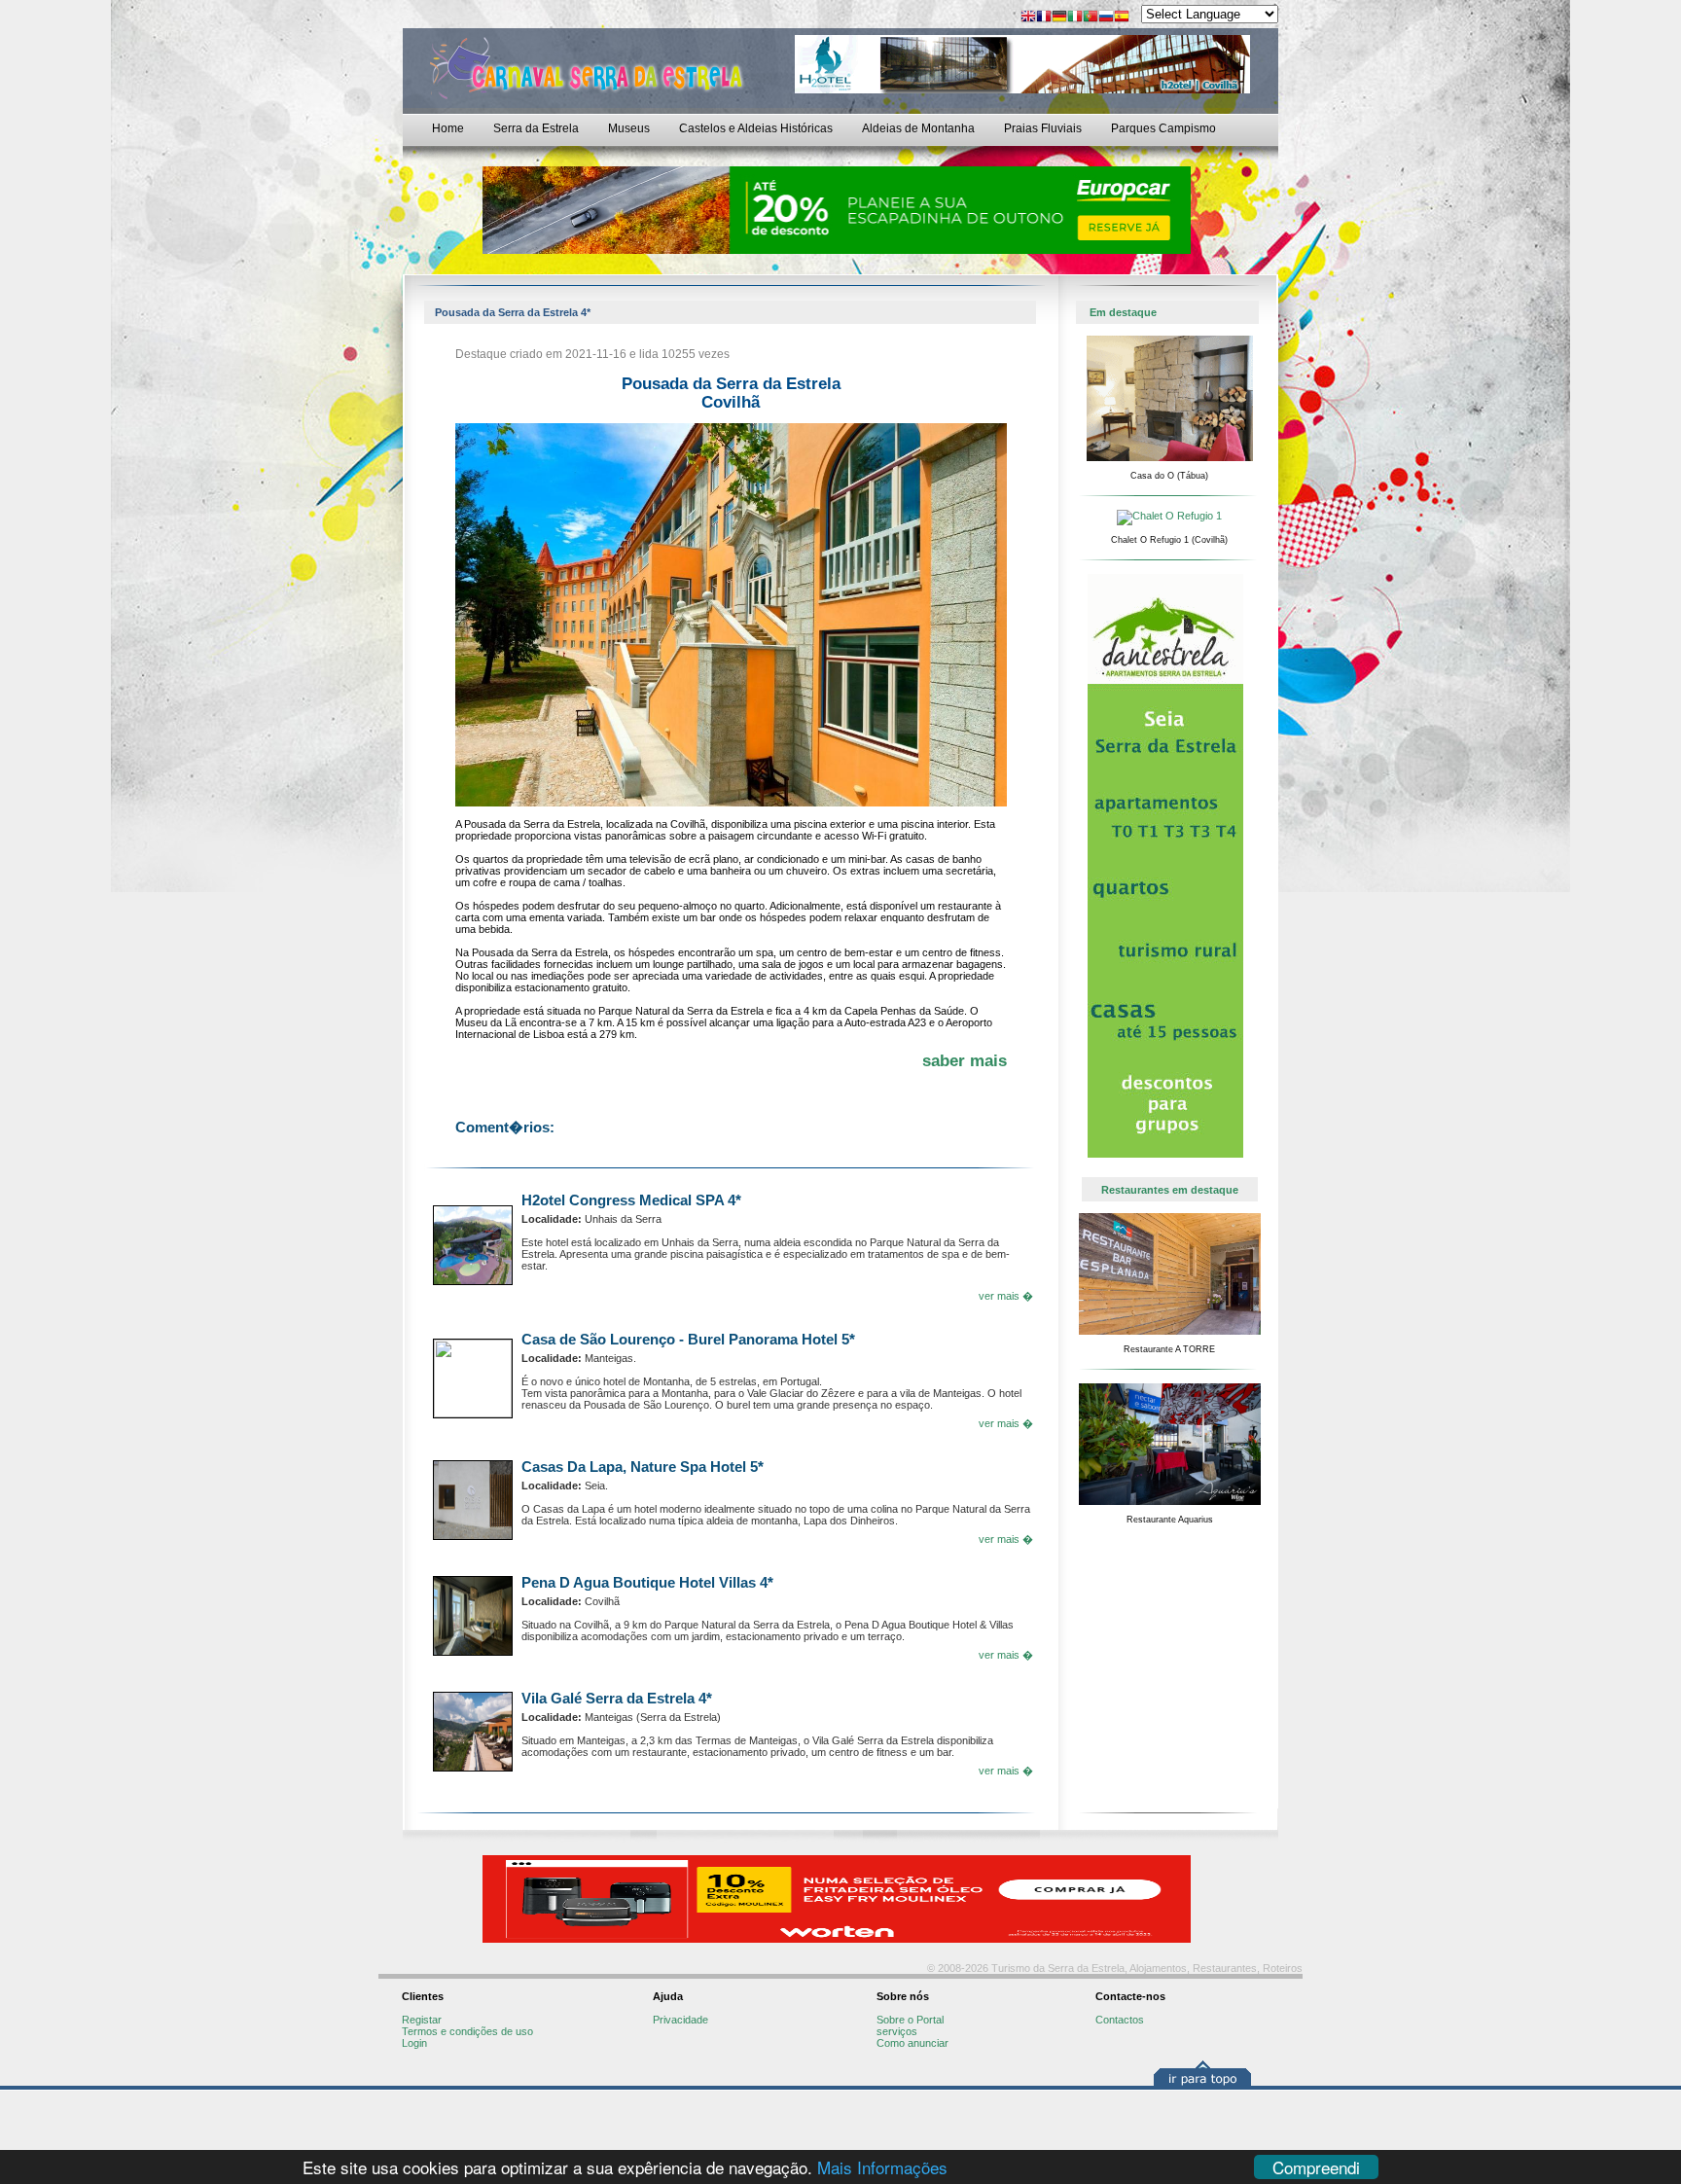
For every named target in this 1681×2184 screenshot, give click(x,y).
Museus (629, 128)
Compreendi (1316, 2167)
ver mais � (1006, 1296)
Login (414, 2043)
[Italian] (1075, 18)
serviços (897, 2031)
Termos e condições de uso (467, 2031)
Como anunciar (912, 2043)
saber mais (965, 1060)
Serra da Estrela (536, 128)
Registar (422, 2020)
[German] (1059, 18)
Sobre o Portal (910, 2020)
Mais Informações (882, 2167)
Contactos (1120, 2020)
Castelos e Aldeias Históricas (756, 128)
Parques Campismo (1163, 128)
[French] (1044, 18)
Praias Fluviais (1043, 128)
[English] (1028, 18)
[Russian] (1106, 18)
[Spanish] (1122, 18)
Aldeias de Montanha (918, 128)
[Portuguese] (1091, 18)
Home (448, 128)
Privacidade (680, 2020)
